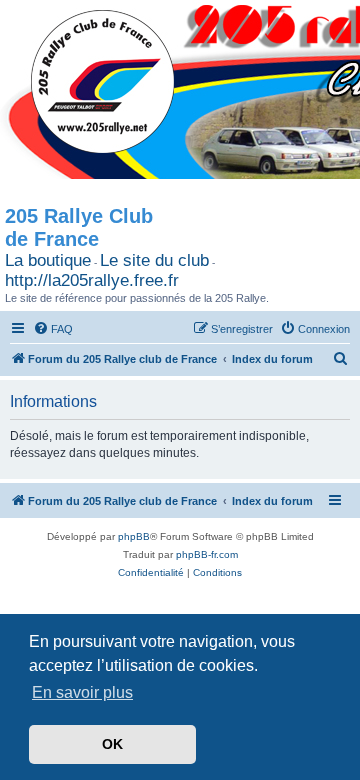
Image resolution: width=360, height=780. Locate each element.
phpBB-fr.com (207, 554)
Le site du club (154, 260)
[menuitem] (53, 329)
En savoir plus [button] (82, 692)
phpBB (134, 536)
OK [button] (112, 744)
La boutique (48, 260)
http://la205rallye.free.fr (92, 280)
